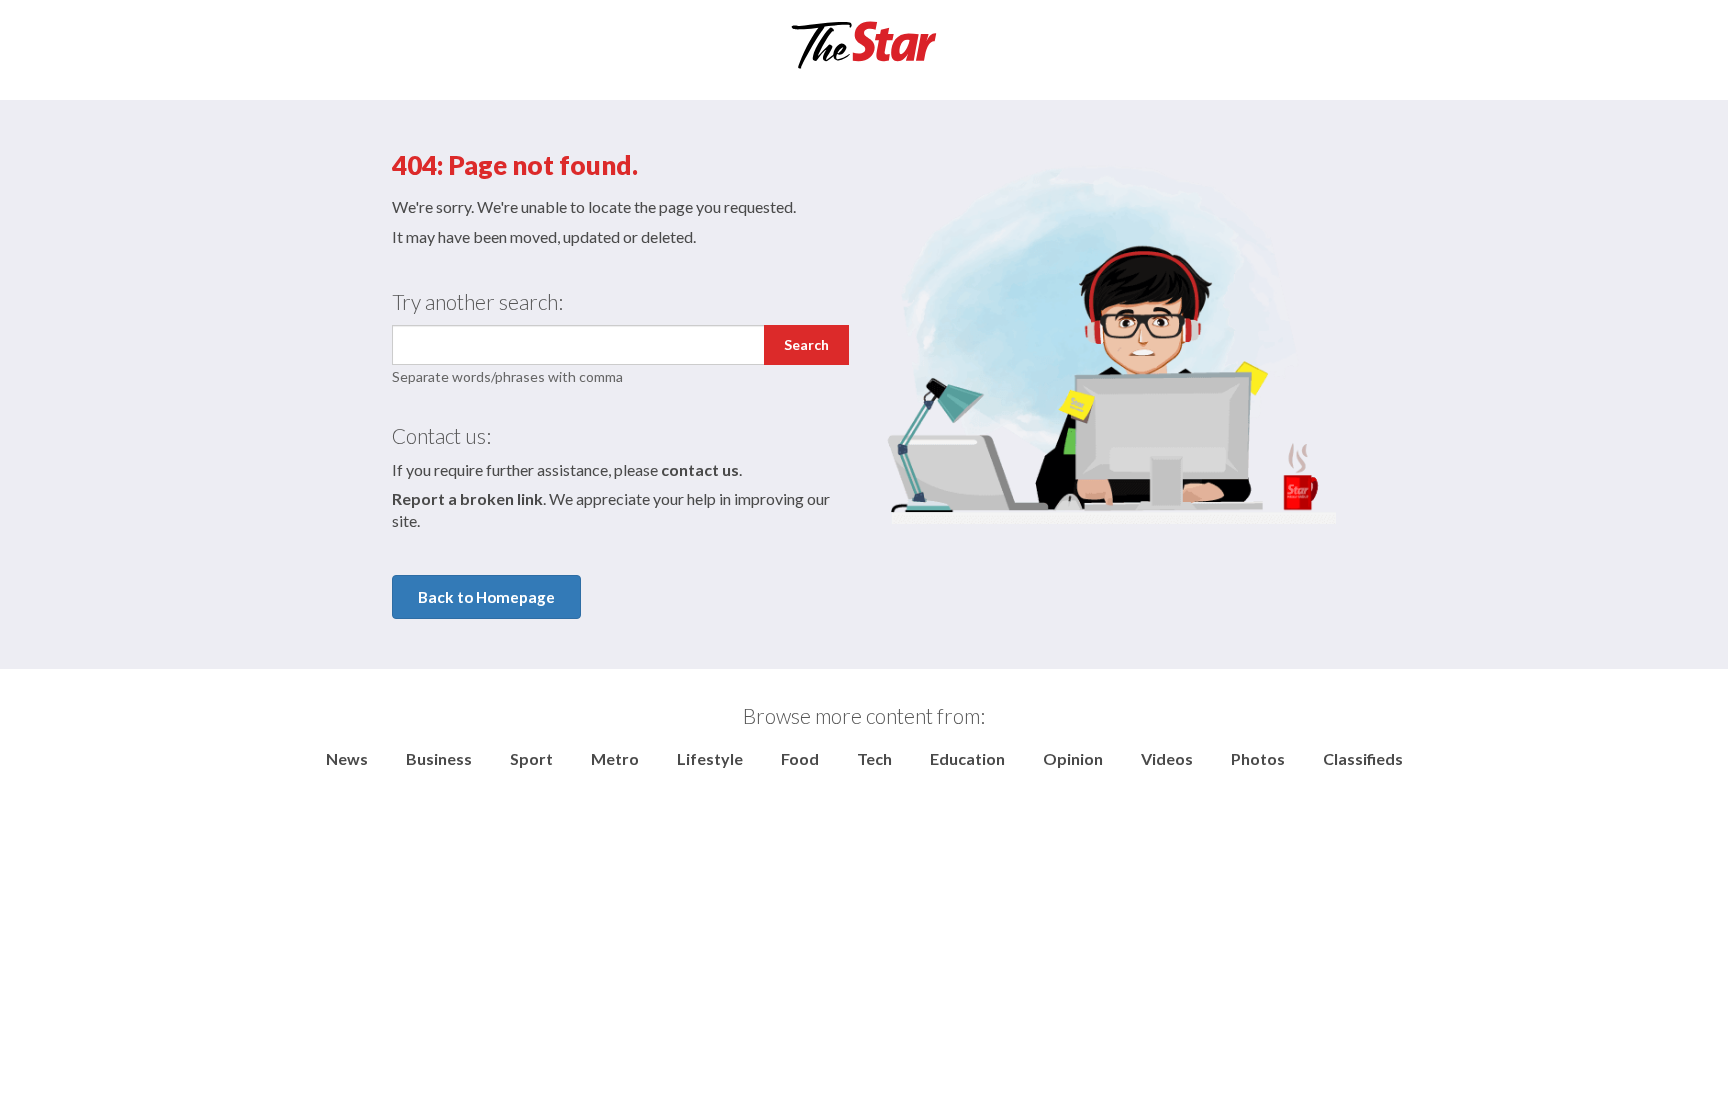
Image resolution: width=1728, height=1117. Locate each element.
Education (967, 758)
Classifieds (1363, 758)
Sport (531, 758)
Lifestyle (710, 758)
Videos (1167, 758)
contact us (700, 469)
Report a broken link (467, 498)
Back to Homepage (486, 597)
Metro (615, 758)
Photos (1258, 758)
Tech (874, 758)
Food (800, 758)
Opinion (1073, 758)
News (347, 758)
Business (439, 758)
